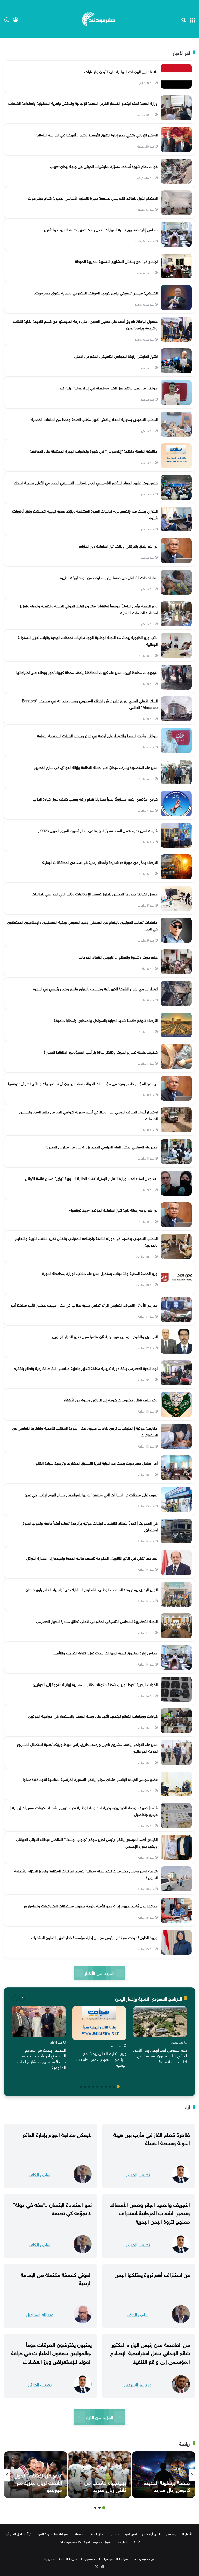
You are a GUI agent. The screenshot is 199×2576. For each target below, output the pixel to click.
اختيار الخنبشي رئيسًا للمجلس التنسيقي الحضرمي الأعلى (116, 356)
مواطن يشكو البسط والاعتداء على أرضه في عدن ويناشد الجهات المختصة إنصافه (97, 735)
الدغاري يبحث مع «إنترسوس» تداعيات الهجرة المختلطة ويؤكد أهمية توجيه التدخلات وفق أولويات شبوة (85, 514)
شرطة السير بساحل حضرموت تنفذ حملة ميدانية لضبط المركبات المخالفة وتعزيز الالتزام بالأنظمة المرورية (86, 1874)
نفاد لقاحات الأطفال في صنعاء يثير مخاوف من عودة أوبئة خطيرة (109, 577)
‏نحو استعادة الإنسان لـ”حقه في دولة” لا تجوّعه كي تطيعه (52, 2208)
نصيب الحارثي (138, 2174)
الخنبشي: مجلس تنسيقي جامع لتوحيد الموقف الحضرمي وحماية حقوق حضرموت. (96, 292)
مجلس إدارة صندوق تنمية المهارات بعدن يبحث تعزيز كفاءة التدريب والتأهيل (101, 229)
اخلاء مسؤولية (90, 2558)
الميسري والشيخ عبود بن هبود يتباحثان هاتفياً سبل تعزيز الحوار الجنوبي (105, 1336)
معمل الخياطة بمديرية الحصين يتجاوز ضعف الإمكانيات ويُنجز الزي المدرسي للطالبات (95, 893)
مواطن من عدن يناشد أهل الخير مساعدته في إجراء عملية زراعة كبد (109, 387)
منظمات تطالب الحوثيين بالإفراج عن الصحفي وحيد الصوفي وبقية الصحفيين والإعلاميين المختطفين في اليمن (82, 925)
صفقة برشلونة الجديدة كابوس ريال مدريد (167, 2486)
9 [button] (85, 2087)
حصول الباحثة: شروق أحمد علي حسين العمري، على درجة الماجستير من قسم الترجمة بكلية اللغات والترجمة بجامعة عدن (85, 324)
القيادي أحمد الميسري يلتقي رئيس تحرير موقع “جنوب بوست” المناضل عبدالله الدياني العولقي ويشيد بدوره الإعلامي (87, 1842)
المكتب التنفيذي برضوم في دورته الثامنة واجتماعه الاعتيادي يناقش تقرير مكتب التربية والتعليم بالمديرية (86, 1241)
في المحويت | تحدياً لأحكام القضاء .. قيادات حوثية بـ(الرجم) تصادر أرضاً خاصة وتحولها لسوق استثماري (90, 1526)
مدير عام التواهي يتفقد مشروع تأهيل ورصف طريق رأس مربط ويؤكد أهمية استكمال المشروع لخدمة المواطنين (87, 1747)
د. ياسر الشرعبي (138, 2384)
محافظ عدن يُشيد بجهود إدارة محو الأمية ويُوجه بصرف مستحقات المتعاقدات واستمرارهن (90, 1905)
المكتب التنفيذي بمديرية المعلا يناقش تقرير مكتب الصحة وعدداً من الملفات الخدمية (94, 419)
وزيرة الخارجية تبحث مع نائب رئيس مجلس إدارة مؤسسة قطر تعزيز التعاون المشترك (94, 1937)
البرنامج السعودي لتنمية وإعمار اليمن (149, 1998)
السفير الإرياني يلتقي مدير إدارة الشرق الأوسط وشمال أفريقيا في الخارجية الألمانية (97, 134)
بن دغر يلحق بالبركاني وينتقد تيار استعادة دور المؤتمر (118, 545)
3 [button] (110, 2087)
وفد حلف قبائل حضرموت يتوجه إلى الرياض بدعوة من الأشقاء (111, 1399)
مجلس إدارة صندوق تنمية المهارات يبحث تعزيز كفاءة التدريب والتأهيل (105, 1652)
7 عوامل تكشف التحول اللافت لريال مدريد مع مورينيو (38, 2482)
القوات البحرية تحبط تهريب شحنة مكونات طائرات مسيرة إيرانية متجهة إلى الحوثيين (95, 1684)
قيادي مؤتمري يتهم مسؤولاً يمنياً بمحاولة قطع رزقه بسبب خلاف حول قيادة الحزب (95, 798)
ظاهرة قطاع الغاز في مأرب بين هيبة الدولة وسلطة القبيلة (152, 2138)
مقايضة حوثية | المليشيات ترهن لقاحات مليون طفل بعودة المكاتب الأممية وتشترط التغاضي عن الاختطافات (85, 1431)
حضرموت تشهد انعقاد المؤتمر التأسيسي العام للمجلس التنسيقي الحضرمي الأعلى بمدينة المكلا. (86, 482)
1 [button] (118, 2087)
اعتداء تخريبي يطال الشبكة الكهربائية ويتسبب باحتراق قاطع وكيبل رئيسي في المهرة (95, 988)
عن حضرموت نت (143, 2558)
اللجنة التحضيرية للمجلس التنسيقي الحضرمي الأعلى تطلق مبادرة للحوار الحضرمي (97, 1621)
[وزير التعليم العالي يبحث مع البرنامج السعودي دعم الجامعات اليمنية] (99, 2023)
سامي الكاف (40, 2174)
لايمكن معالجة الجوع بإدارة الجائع (57, 2134)
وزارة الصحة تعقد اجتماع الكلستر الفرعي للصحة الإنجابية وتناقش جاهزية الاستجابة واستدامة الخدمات (83, 103)
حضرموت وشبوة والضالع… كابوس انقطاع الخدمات (118, 957)
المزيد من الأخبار (99, 1973)
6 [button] (97, 2087)
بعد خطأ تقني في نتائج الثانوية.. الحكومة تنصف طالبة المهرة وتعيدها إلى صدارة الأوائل (92, 1557)
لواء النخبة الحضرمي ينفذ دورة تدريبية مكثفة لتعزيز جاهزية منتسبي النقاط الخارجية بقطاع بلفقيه (86, 1368)
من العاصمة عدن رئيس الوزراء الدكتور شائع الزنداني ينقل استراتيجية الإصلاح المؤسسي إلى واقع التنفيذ (150, 2352)
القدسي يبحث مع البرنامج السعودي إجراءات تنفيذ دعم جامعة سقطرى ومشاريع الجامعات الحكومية (39, 2058)
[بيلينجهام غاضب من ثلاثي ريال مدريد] (100, 2475)
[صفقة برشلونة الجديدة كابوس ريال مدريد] (164, 2475)
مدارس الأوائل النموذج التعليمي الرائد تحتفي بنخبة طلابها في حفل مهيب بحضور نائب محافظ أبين (84, 1304)
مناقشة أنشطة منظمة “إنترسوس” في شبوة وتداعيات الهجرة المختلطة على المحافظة (94, 451)
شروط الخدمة (68, 2558)
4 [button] (106, 2087)
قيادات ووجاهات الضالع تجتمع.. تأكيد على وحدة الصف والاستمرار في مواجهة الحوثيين (93, 1716)
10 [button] (81, 2087)
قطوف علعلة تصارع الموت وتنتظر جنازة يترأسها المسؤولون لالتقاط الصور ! (101, 1051)
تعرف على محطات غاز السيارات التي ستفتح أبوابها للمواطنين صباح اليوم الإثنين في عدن (91, 1494)
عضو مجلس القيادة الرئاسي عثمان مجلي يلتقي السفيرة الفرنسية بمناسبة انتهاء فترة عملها (90, 1779)
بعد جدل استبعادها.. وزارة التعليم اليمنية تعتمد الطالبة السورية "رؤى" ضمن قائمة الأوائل (91, 1178)
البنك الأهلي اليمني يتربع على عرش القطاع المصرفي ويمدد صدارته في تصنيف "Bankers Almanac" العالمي (90, 704)
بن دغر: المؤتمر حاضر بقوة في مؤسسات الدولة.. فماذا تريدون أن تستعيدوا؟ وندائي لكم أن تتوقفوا (83, 1083)
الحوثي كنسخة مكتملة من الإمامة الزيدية (56, 2278)
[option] (160, 2036)
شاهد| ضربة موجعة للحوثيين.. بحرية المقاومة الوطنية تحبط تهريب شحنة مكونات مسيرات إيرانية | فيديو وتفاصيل (84, 1810)
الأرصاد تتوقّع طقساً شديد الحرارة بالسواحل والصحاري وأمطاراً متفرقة (106, 1020)
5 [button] (102, 2087)
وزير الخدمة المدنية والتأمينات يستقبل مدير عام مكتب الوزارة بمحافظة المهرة (100, 1273)
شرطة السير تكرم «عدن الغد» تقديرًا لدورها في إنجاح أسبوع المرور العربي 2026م (98, 830)
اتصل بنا (50, 2558)
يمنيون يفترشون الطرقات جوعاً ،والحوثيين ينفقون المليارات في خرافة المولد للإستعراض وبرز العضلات (51, 2352)
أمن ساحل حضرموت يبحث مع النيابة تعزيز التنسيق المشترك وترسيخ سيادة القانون (95, 1463)
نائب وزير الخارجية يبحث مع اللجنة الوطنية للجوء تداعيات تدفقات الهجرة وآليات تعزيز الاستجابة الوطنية (88, 640)
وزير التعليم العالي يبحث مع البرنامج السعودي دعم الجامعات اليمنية (101, 2059)
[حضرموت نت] (99, 19)
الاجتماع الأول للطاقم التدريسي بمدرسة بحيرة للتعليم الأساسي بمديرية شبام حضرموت (93, 198)
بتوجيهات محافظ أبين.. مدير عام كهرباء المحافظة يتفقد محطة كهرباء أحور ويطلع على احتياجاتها (87, 672)
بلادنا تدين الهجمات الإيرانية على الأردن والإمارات (121, 71)
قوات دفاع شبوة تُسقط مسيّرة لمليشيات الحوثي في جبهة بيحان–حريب (104, 166)
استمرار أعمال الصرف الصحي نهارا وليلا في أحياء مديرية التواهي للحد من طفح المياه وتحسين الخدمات (88, 1115)
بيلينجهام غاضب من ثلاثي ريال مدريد (105, 2486)
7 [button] (93, 2087)
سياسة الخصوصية (116, 2558)
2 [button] (114, 2087)
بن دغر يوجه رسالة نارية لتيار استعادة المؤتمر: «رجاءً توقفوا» (113, 1210)
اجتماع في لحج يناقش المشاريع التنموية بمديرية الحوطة (116, 261)
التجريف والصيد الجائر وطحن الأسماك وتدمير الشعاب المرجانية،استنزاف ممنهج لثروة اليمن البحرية (150, 2212)
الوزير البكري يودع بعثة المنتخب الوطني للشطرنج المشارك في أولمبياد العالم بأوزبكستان (92, 1589)
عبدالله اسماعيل (40, 2314)
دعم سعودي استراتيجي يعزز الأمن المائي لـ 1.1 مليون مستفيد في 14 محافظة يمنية (160, 2055)
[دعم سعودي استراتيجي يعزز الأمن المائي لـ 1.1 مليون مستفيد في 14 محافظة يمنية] (160, 2022)
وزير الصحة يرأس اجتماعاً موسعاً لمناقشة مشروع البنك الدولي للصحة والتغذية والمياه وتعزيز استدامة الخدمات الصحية (89, 609)
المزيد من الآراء (99, 2417)
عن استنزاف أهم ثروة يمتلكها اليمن (152, 2274)
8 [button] (89, 2087)
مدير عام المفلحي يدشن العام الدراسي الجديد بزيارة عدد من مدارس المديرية (102, 1146)
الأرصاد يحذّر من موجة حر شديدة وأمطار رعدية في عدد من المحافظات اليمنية (100, 862)
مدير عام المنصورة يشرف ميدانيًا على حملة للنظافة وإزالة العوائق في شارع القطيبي (95, 767)
